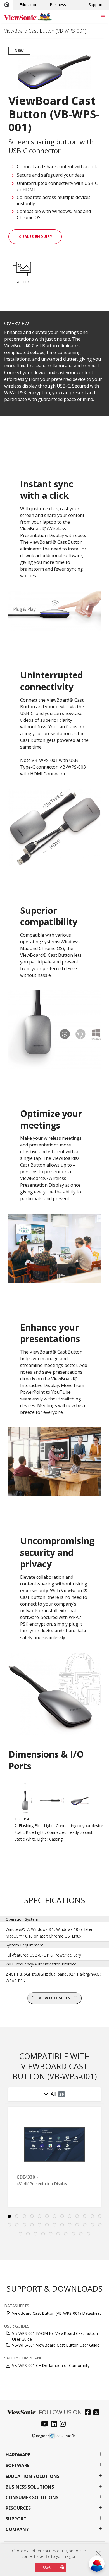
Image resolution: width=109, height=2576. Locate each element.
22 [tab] (70, 2225)
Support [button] (16, 2519)
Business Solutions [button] (30, 2487)
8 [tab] (62, 2216)
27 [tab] (21, 2234)
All (57, 2094)
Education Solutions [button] (33, 2476)
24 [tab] (85, 2225)
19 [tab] (47, 2225)
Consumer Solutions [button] (32, 2498)
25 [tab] (92, 2225)
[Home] (7, 5)
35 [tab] (81, 2234)
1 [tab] (9, 2216)
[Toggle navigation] (103, 17)
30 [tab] (43, 2234)
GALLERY (22, 282)
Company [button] (17, 2529)
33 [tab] (66, 2234)
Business (58, 5)
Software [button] (17, 2465)
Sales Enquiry (37, 237)
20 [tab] (54, 2225)
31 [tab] (51, 2234)
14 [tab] (9, 2225)
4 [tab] (32, 2216)
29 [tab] (36, 2234)
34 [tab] (74, 2234)
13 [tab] (100, 2216)
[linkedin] (55, 2424)
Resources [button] (18, 2508)
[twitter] (98, 2413)
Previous (7, 2165)
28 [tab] (28, 2234)
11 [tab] (85, 2216)
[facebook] (89, 2413)
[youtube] (46, 2424)
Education (29, 5)
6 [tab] (47, 2216)
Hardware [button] (18, 2455)
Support (96, 5)
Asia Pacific (66, 2436)
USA (47, 2567)
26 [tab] (100, 2225)
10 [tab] (77, 2216)
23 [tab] (77, 2225)
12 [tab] (92, 2216)
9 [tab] (70, 2216)
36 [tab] (89, 2234)
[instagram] (64, 2424)
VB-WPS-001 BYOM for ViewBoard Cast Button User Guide (55, 2336)
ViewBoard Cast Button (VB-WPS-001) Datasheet (57, 2313)
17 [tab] (32, 2225)
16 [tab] (24, 2225)
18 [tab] (39, 2225)
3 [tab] (24, 2216)
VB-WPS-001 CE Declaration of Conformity (51, 2365)
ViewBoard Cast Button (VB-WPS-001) (45, 31)
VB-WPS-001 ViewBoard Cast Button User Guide (56, 2345)
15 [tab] (17, 2225)
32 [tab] (58, 2234)
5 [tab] (39, 2216)
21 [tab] (62, 2225)
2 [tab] (17, 2216)
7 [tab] (54, 2216)
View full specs (54, 1998)
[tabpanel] (54, 2157)
